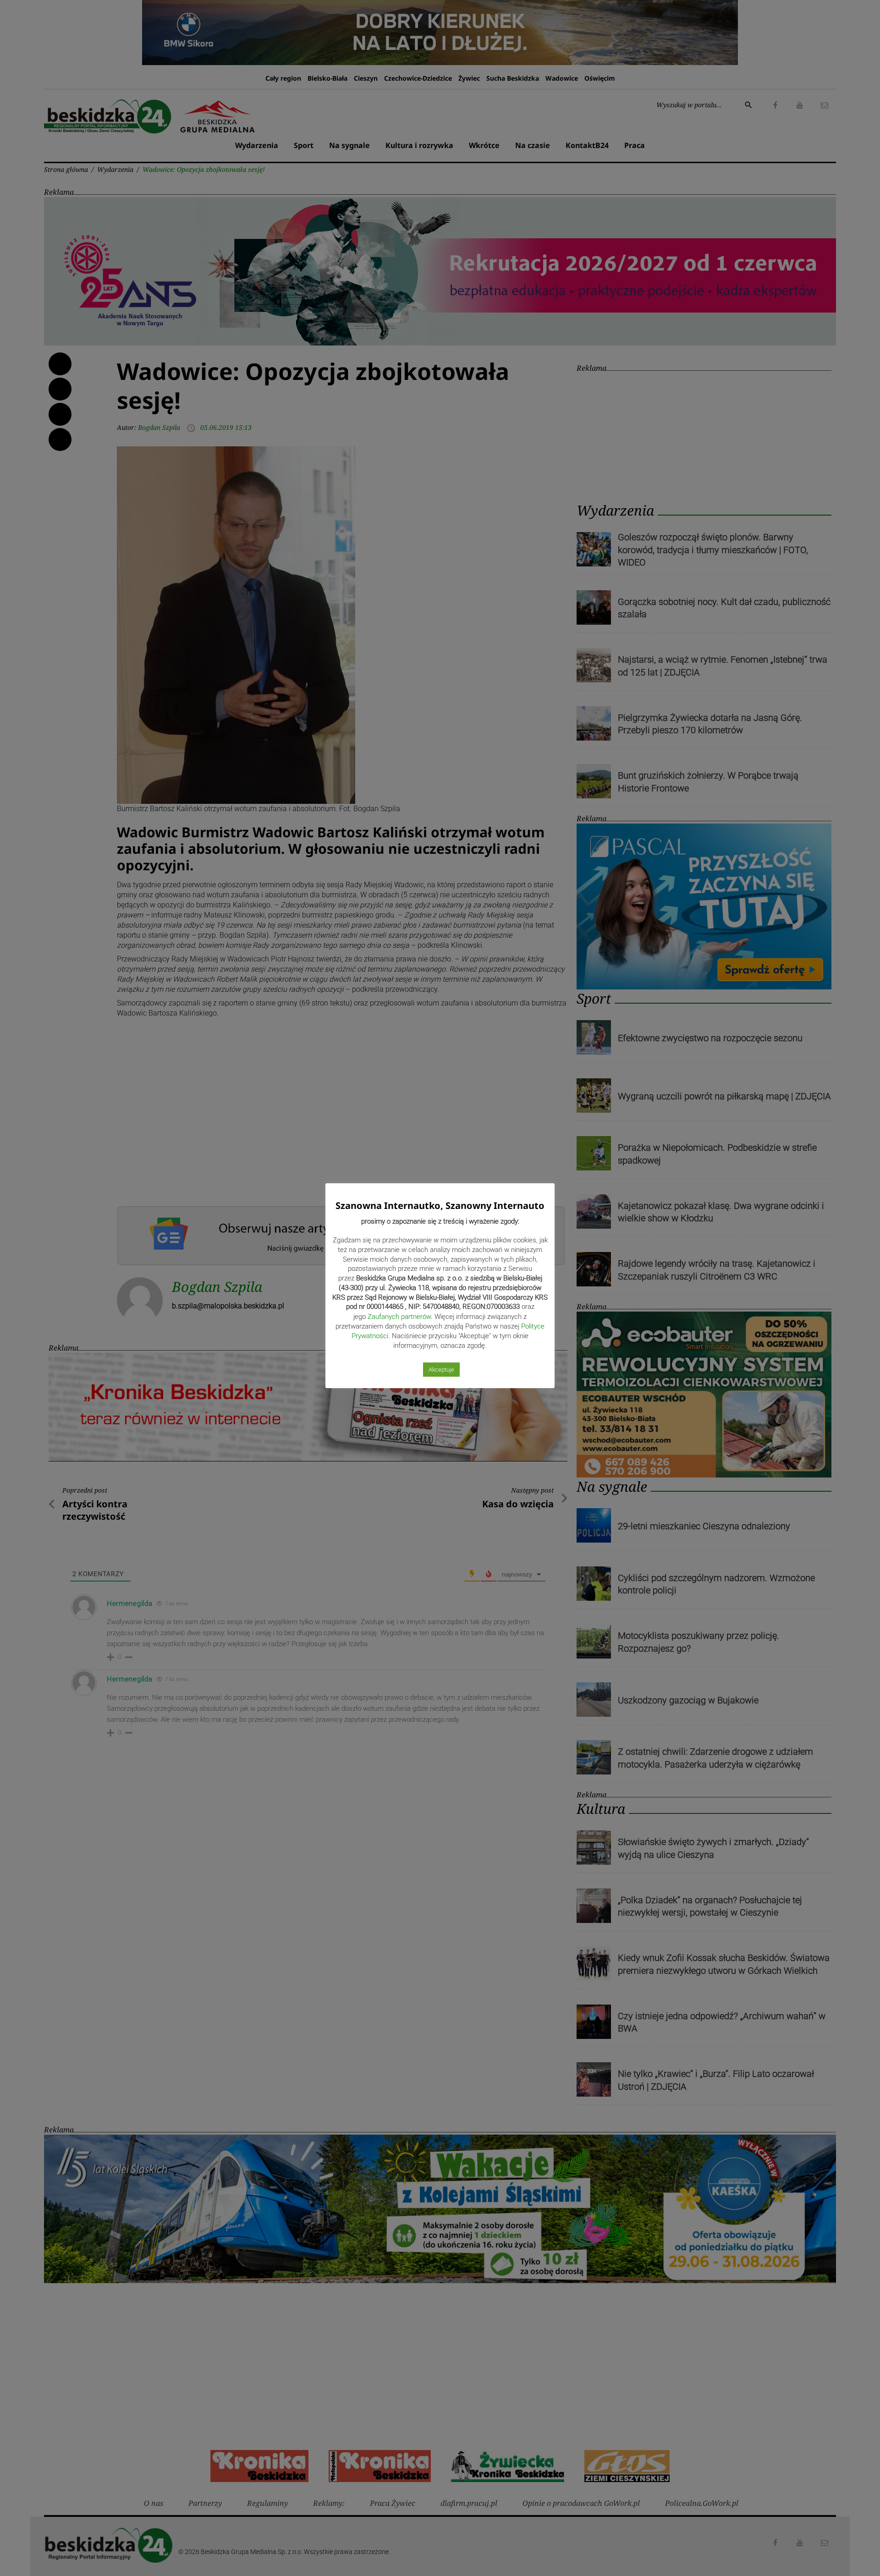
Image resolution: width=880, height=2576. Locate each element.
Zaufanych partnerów (399, 1317)
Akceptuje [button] (441, 1370)
